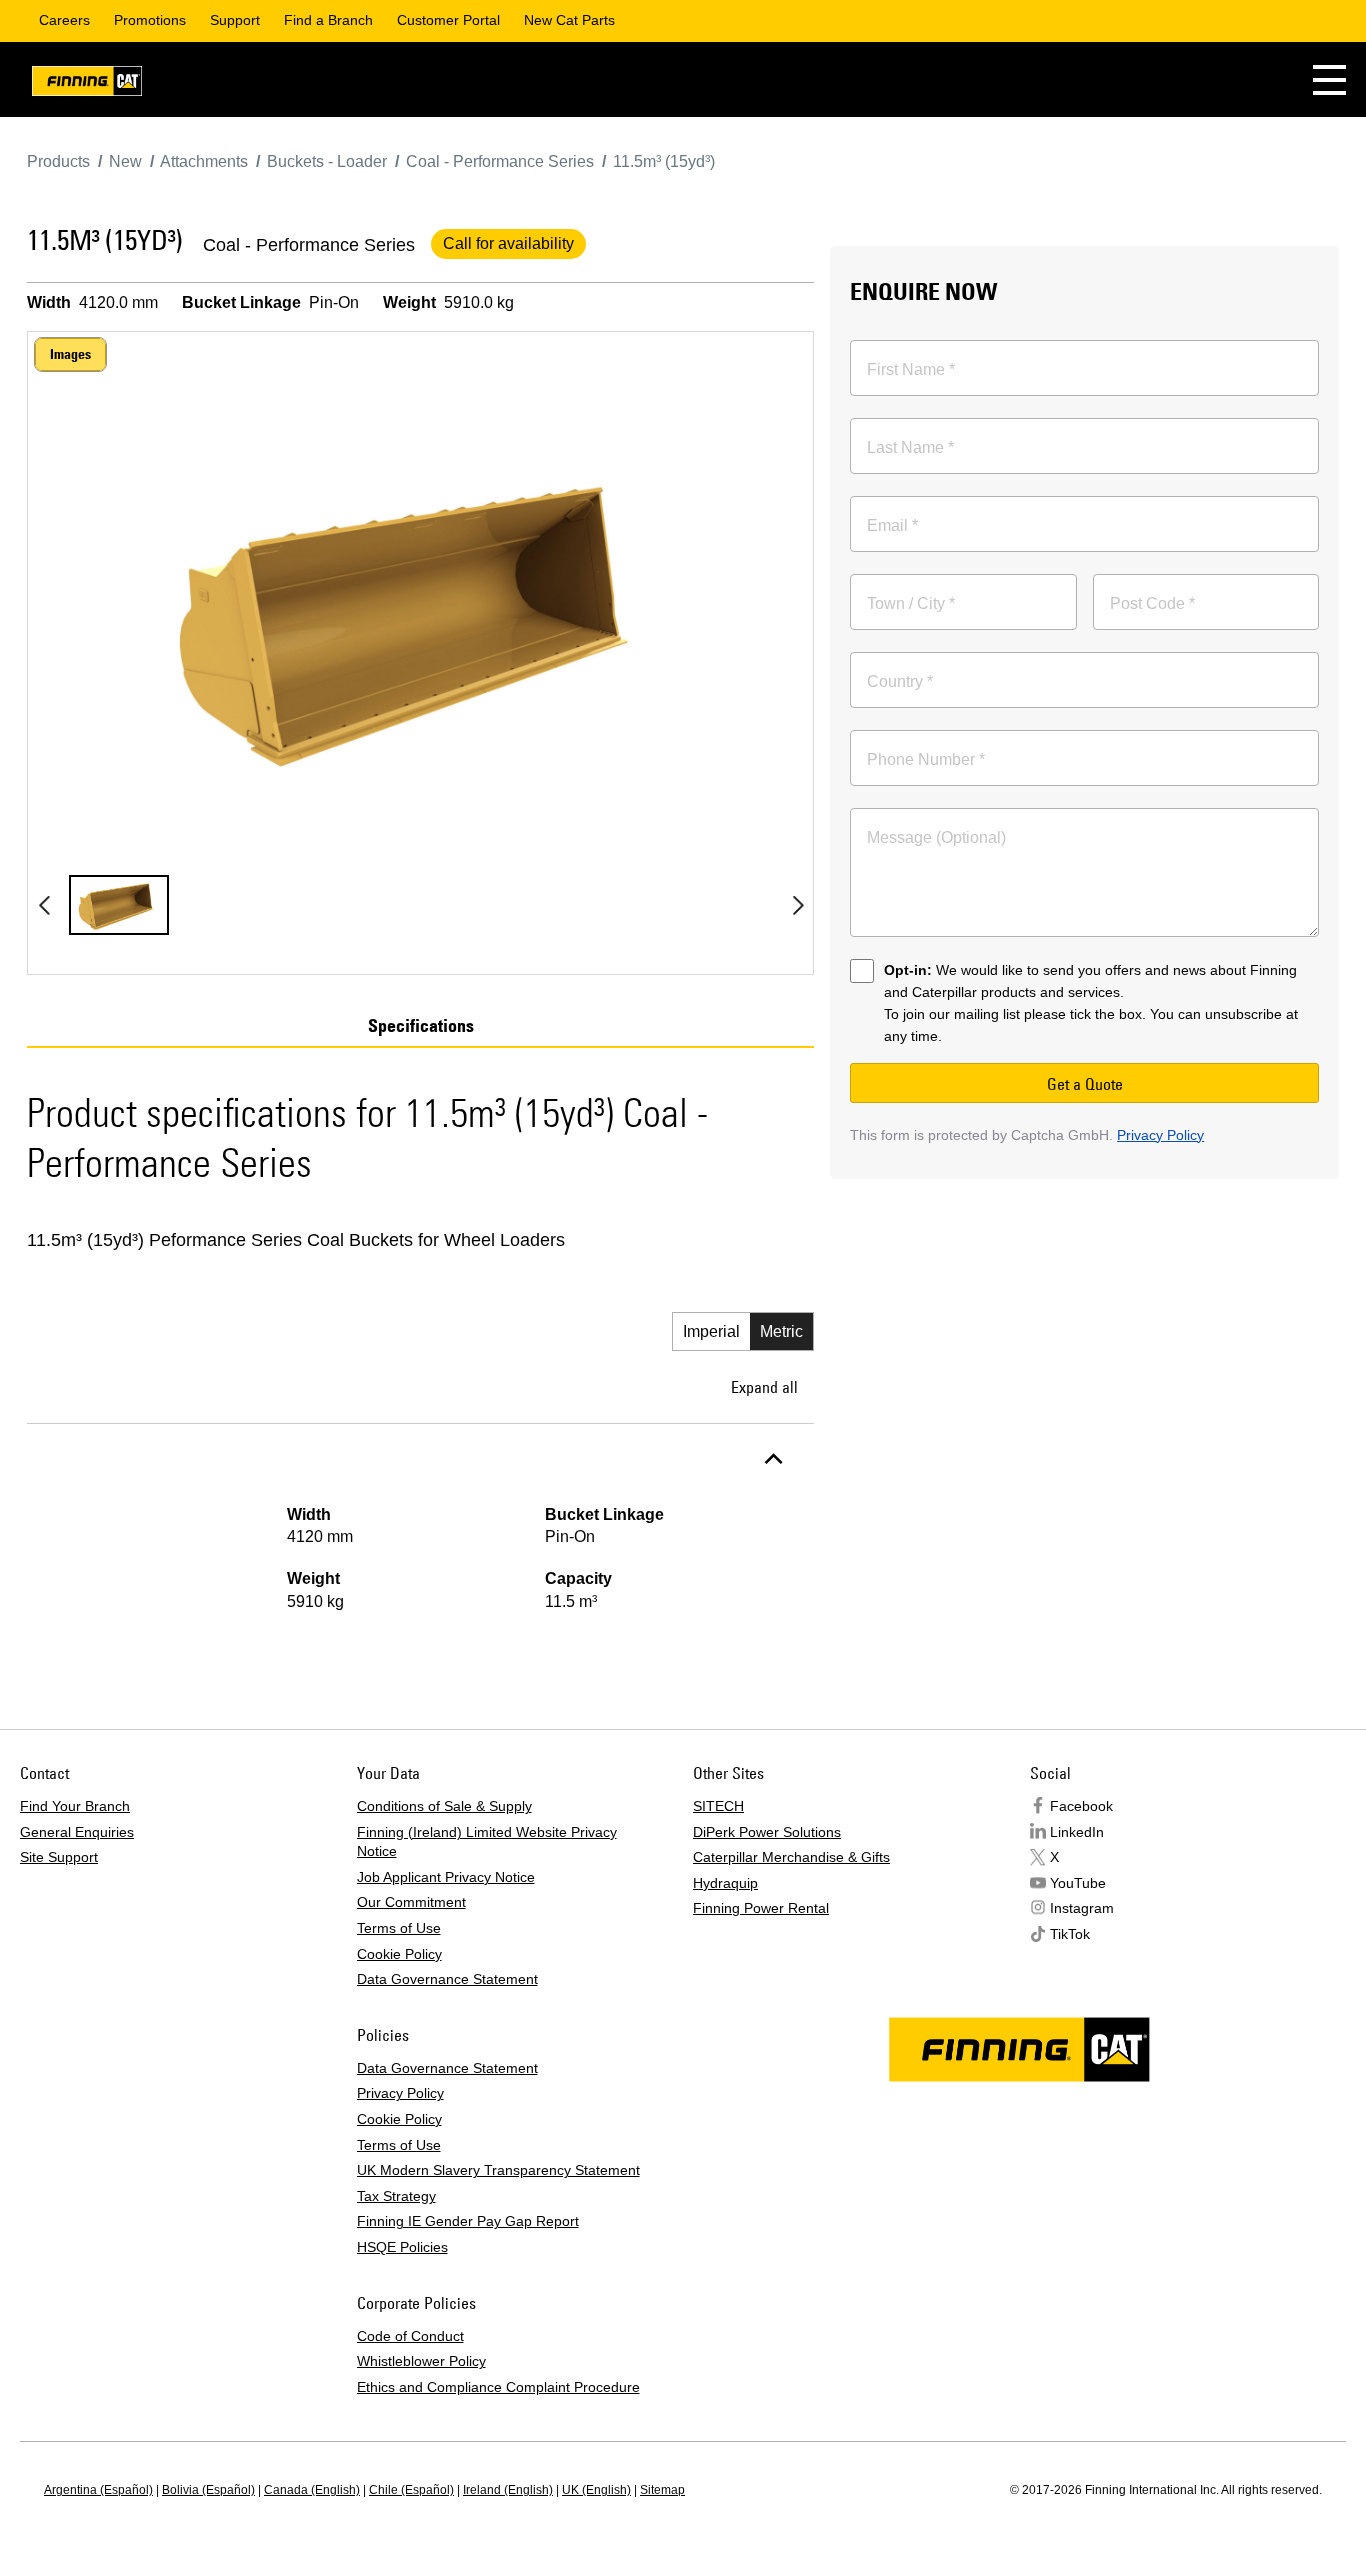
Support (235, 20)
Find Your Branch (75, 1806)
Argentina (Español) (98, 2490)
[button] (1329, 79)
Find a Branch (328, 20)
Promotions (150, 20)
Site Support (59, 1857)
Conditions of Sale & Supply (444, 1806)
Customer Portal (448, 20)
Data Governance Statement (447, 1979)
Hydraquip (725, 1883)
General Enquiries (77, 1832)
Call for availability (508, 243)
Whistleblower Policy (421, 2361)
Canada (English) (312, 2490)
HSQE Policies (402, 2247)
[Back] (44, 905)
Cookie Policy (399, 1954)
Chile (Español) (411, 2490)
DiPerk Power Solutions (767, 1832)
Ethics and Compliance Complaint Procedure (498, 2387)
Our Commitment (411, 1902)
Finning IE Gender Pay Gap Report (468, 2221)
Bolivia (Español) (208, 2490)
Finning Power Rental (761, 1908)
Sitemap (662, 2490)
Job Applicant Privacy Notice (446, 1877)
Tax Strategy (396, 2196)
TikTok (1070, 1934)
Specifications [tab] (421, 1026)
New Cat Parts (569, 20)
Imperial (711, 1331)
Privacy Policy (1160, 1135)
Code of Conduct (410, 2336)
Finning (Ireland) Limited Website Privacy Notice (487, 1842)
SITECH (718, 1806)
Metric (781, 1331)
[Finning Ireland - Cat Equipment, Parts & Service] (87, 84)
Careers (64, 20)
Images (70, 354)
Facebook (1081, 1806)
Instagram (1082, 1908)
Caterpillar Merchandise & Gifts (791, 1857)
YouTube (1078, 1883)
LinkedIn (1077, 1832)
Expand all (764, 1387)
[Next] (798, 905)
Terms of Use (399, 1928)
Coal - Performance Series (309, 245)
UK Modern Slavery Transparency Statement (498, 2170)
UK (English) (596, 2490)
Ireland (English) (508, 2490)
